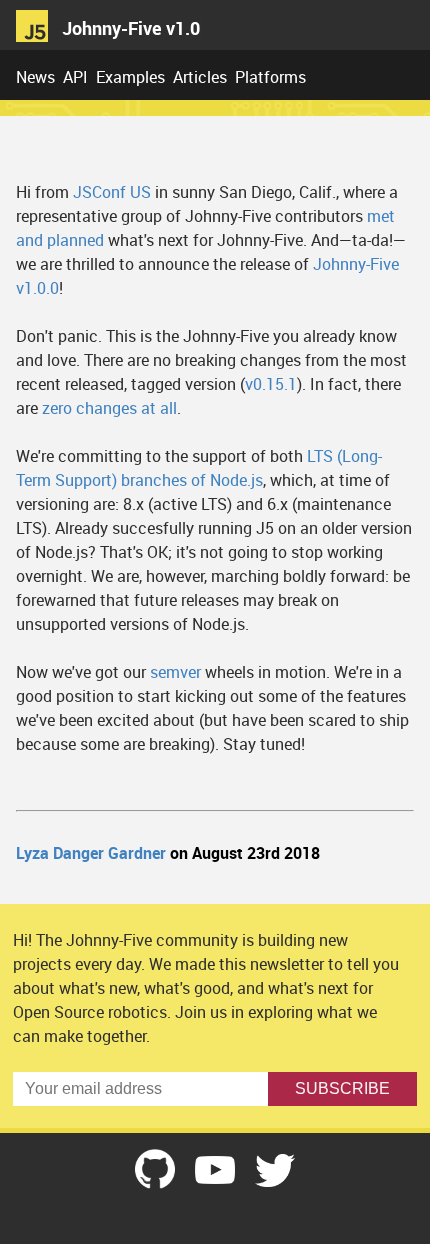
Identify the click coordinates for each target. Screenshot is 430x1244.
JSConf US (112, 192)
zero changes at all (109, 408)
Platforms (270, 77)
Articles (200, 77)
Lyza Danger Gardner (91, 853)
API (75, 77)
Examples (130, 77)
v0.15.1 (271, 384)
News (35, 77)
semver (175, 672)
